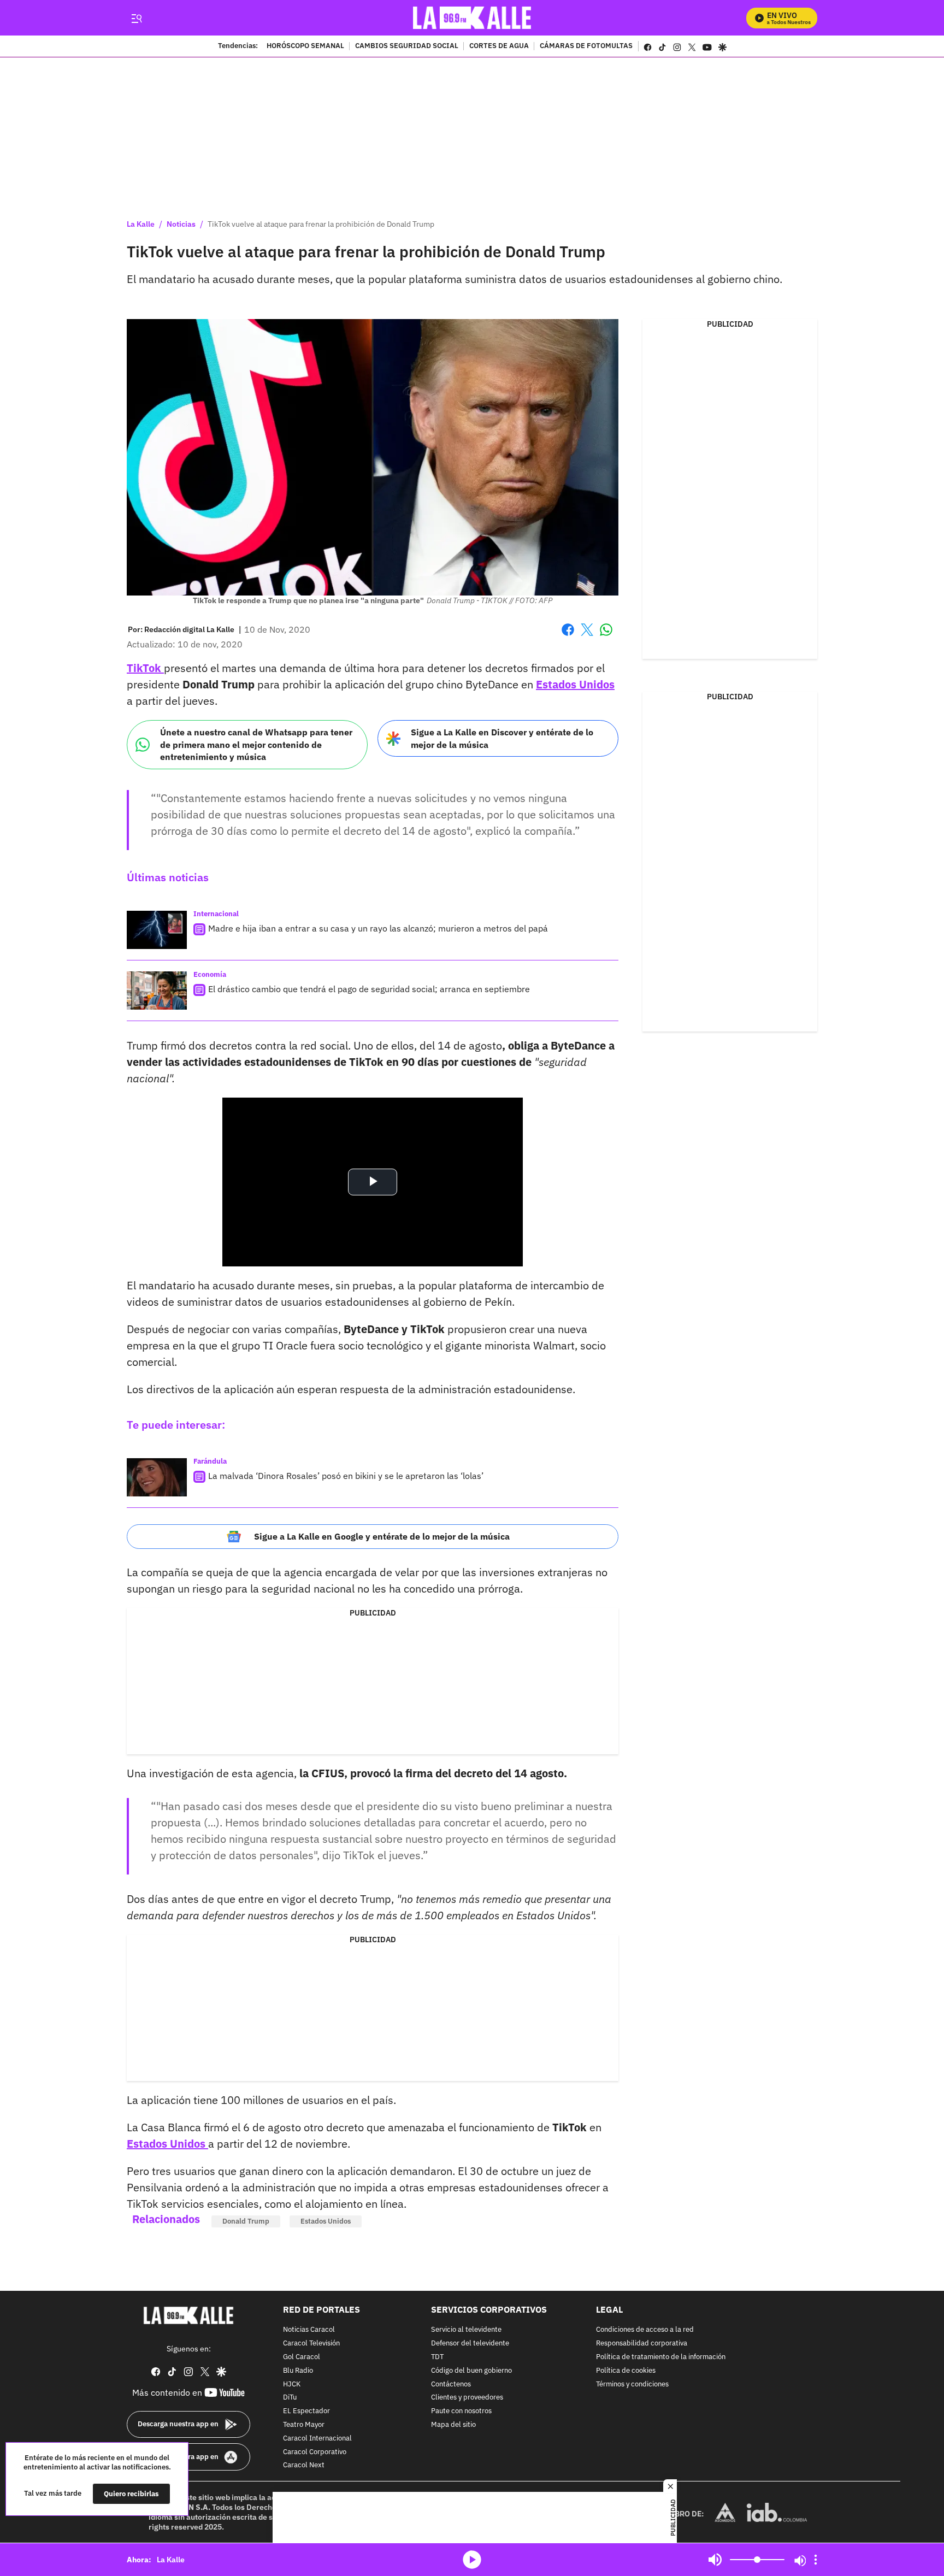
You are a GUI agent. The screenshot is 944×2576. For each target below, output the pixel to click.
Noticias (181, 224)
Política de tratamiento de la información (661, 2357)
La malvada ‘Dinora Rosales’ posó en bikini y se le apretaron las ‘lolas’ (346, 1476)
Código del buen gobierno (471, 2371)
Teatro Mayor (304, 2425)
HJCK (292, 2385)
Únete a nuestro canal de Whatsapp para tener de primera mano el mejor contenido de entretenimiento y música (256, 744)
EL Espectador (306, 2411)
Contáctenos (451, 2385)
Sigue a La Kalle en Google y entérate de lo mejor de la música (382, 1536)
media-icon (472, 2560)
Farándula (210, 1461)
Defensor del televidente (470, 2344)
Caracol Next (304, 2466)
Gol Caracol (302, 2357)
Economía (210, 974)
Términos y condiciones (632, 2385)
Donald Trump (246, 2221)
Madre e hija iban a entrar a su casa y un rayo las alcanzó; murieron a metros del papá (378, 928)
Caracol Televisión (311, 2344)
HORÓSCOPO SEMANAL (305, 46)
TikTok (145, 668)
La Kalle (141, 224)
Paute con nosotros (461, 2411)
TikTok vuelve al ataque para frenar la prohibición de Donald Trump (321, 224)
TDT (437, 2357)
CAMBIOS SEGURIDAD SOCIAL (407, 46)
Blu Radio (298, 2371)
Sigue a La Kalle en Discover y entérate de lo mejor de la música (502, 738)
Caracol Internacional (317, 2439)
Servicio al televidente (466, 2330)
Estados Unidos (575, 684)
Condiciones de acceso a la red (645, 2330)
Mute (715, 2560)
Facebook (568, 636)
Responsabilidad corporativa (642, 2344)
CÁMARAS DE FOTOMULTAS (586, 46)
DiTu (290, 2398)
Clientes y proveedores (467, 2398)
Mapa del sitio (453, 2425)
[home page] (472, 18)
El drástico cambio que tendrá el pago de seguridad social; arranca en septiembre (369, 989)
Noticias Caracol (309, 2330)
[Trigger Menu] (136, 18)
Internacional (216, 914)
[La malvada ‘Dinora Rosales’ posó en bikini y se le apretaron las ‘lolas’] (157, 1477)
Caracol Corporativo (315, 2452)
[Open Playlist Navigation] (816, 2560)
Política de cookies (626, 2371)
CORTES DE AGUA (499, 46)
